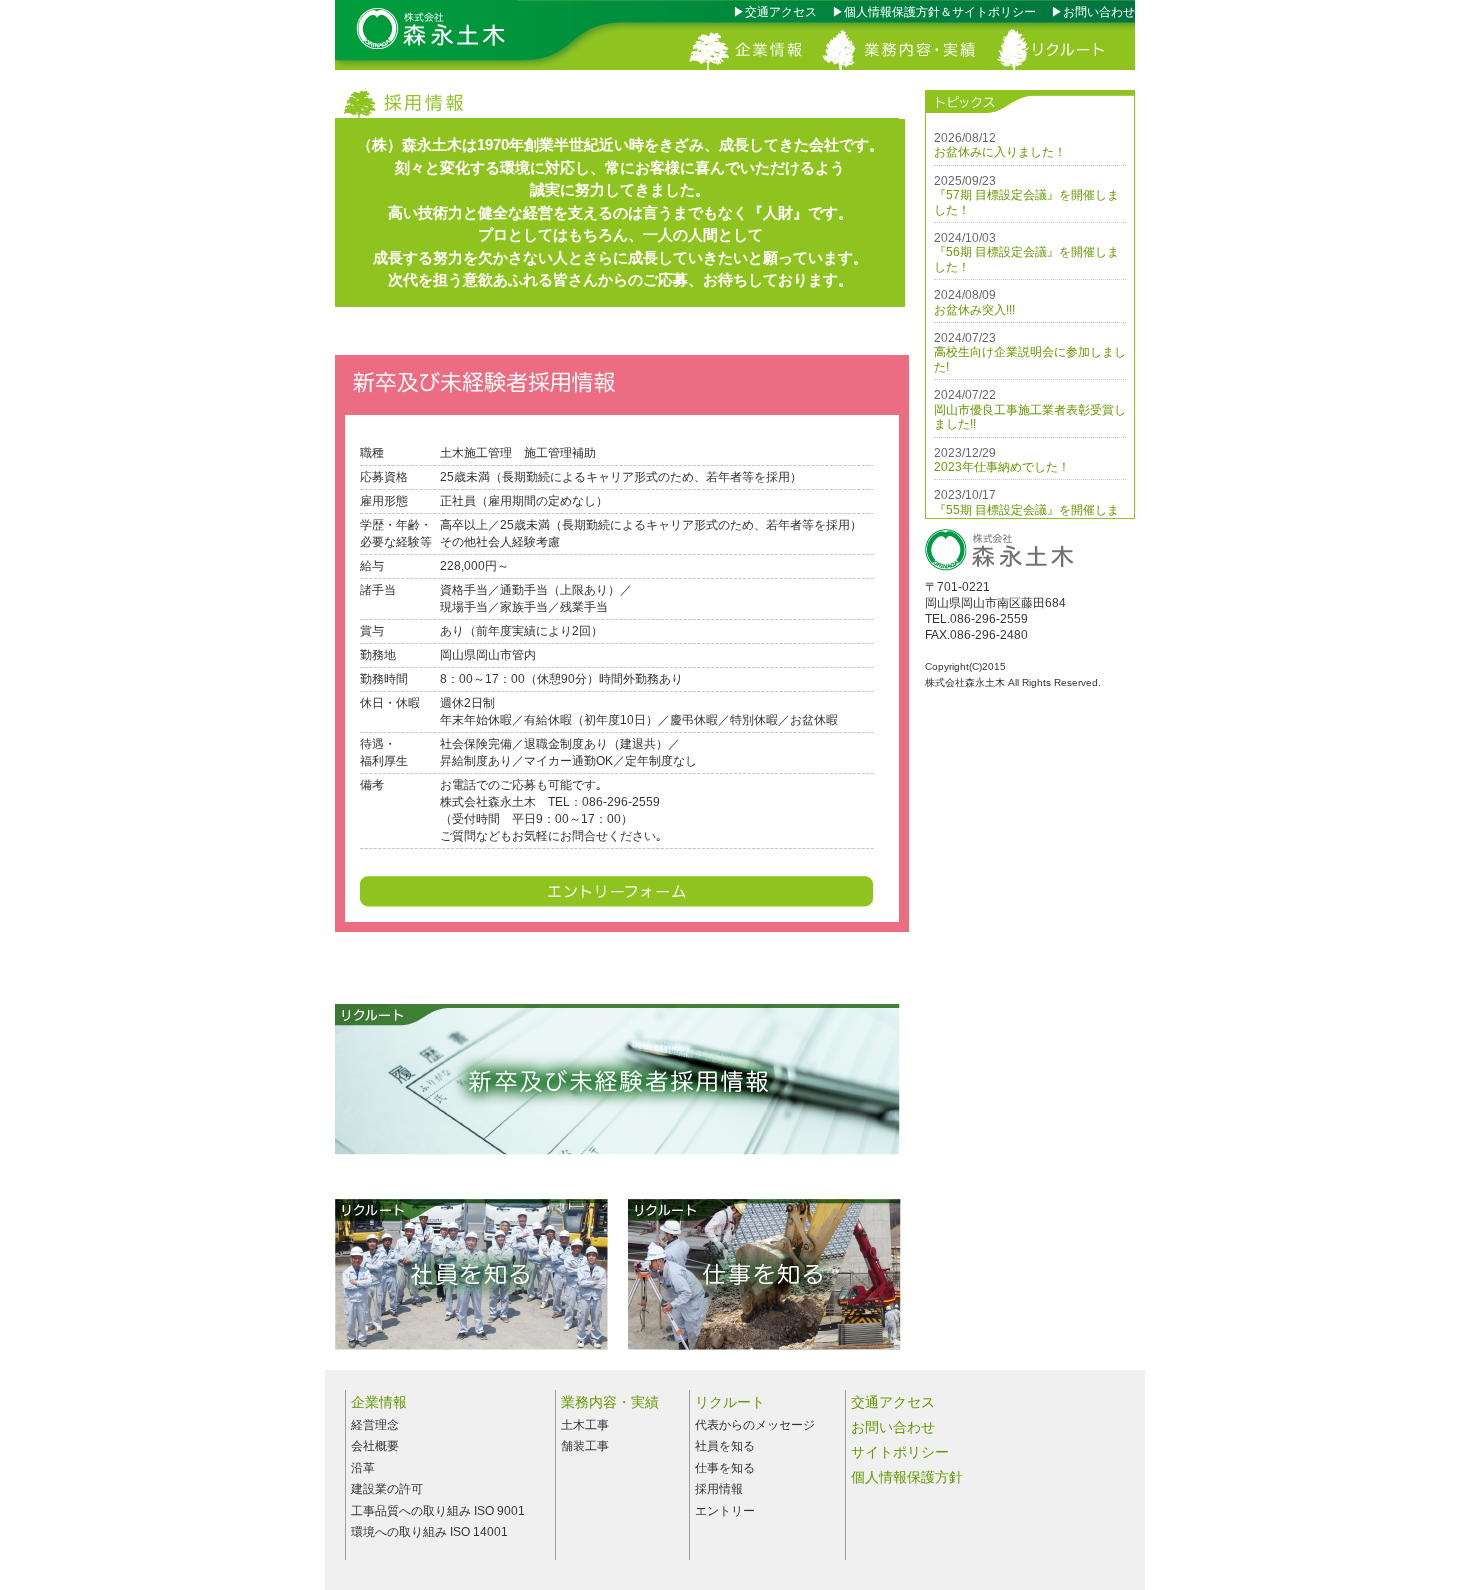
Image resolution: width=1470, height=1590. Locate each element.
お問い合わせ (893, 1427)
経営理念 (375, 1425)
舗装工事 (585, 1446)
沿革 (363, 1468)
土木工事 (585, 1425)
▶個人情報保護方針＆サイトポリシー (940, 12)
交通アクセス (893, 1402)
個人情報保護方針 (907, 1477)
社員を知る (725, 1446)
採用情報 (719, 1489)
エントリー (725, 1511)
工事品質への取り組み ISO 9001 (438, 1511)
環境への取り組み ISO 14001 (429, 1532)
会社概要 (375, 1446)
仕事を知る (725, 1468)
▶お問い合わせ (1105, 12)
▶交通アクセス (781, 12)
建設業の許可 (387, 1489)
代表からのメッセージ (755, 1425)
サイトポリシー (900, 1452)
